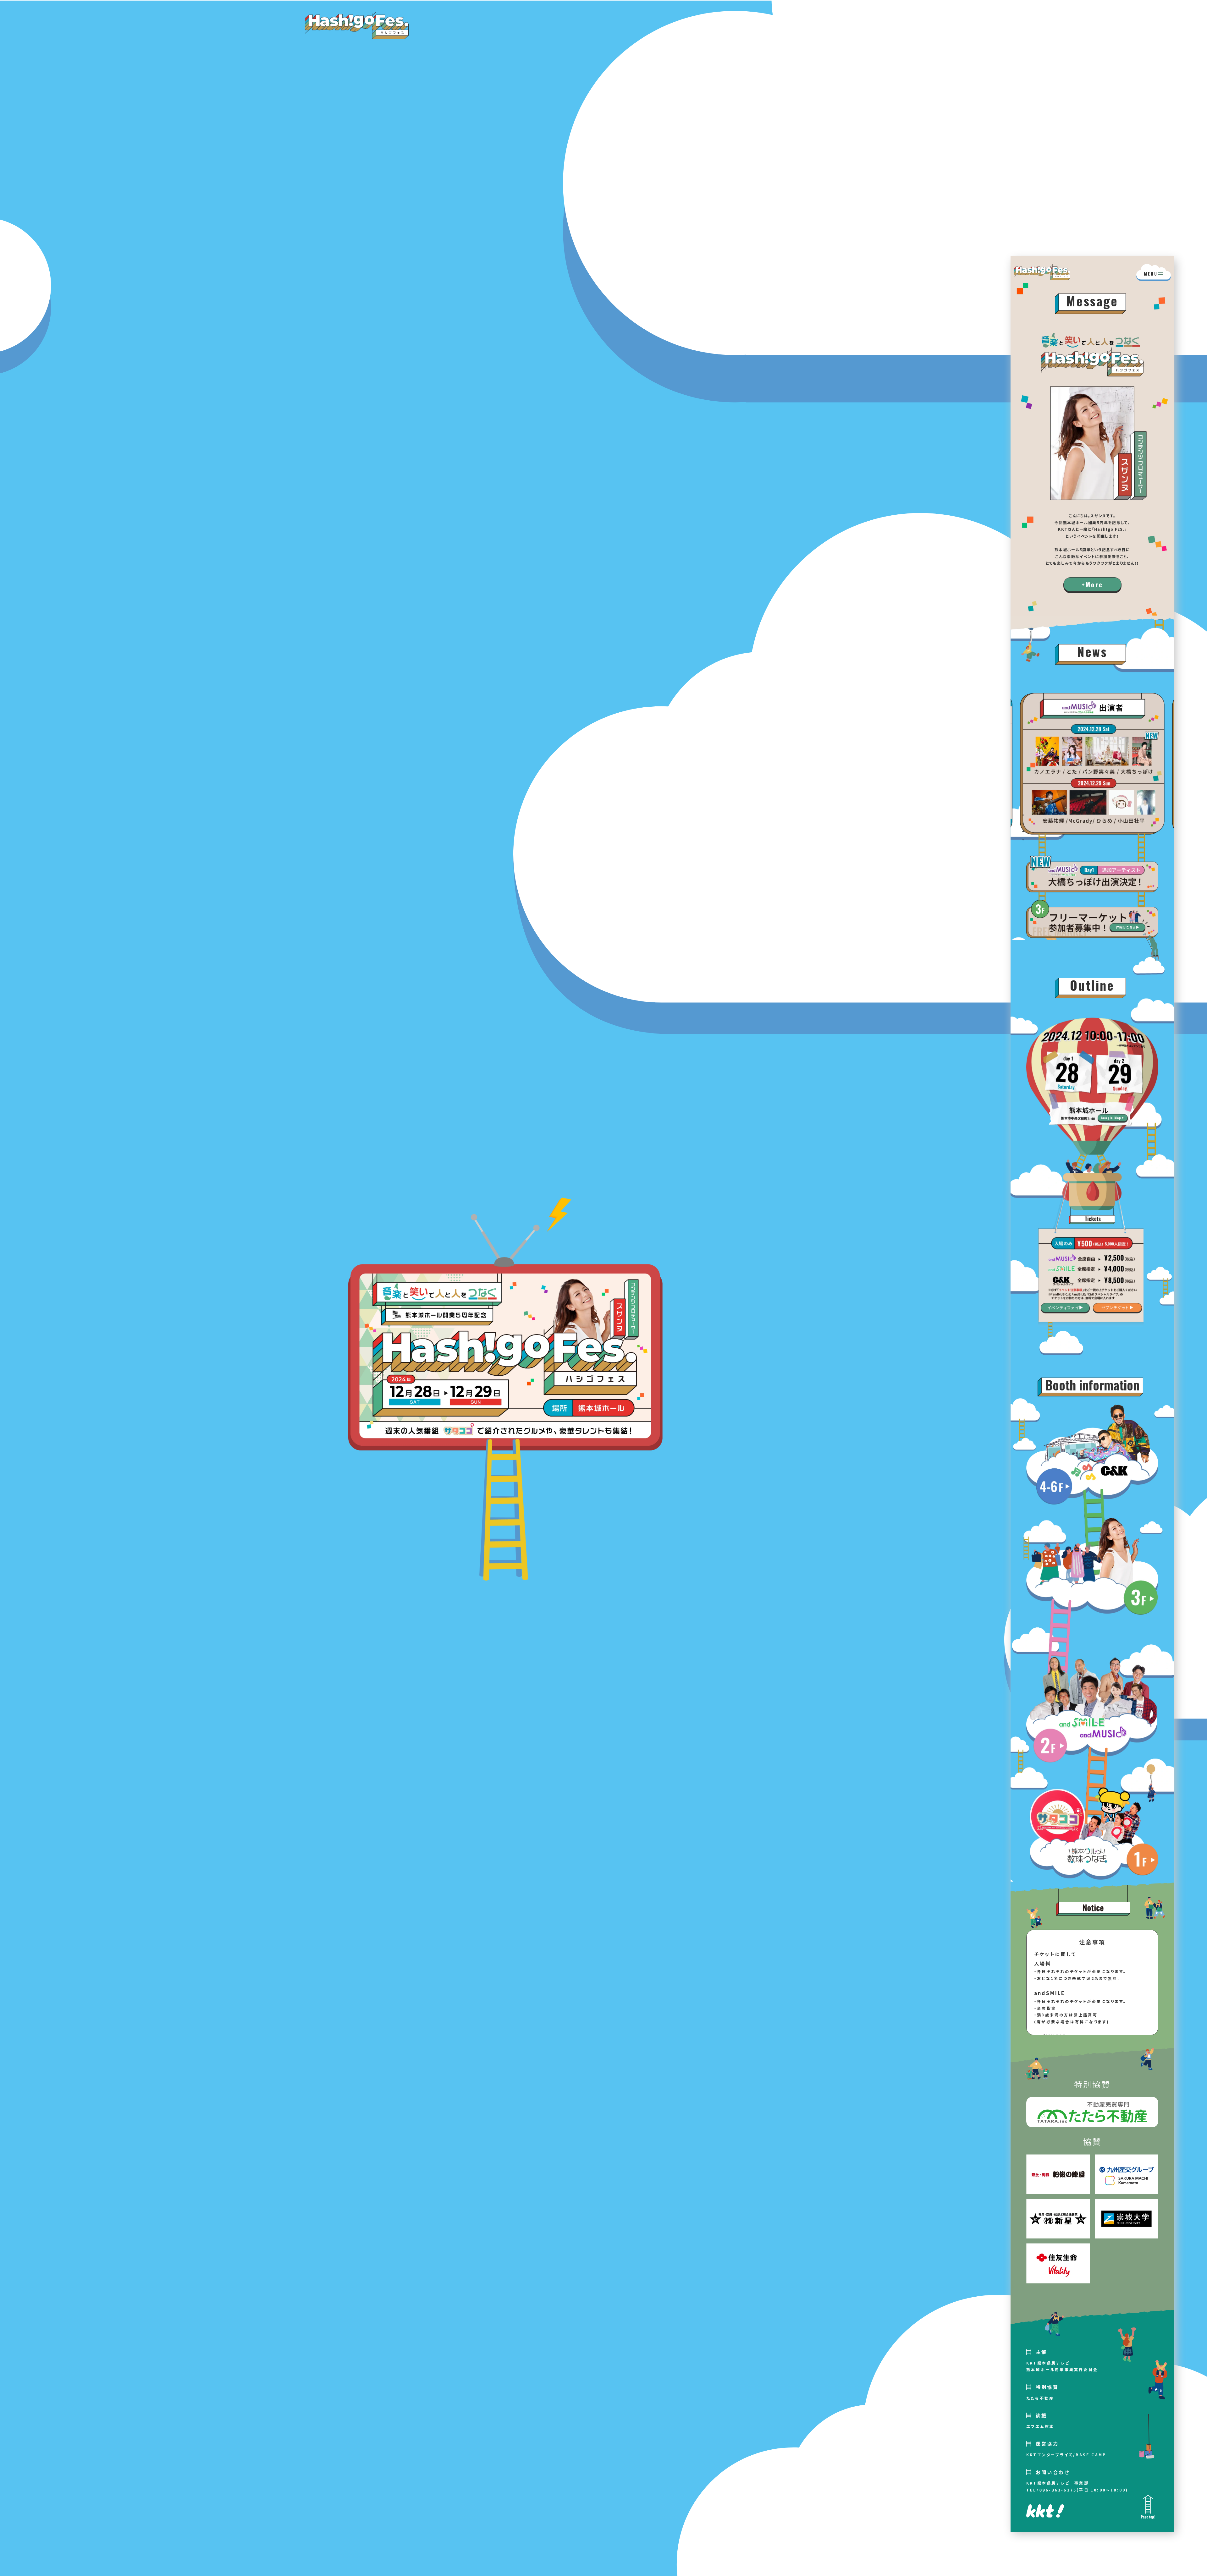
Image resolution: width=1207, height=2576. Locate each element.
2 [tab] (1023, 823)
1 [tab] (1023, 815)
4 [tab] (1023, 840)
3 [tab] (1023, 831)
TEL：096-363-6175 (1051, 2490)
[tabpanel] (1092, 764)
